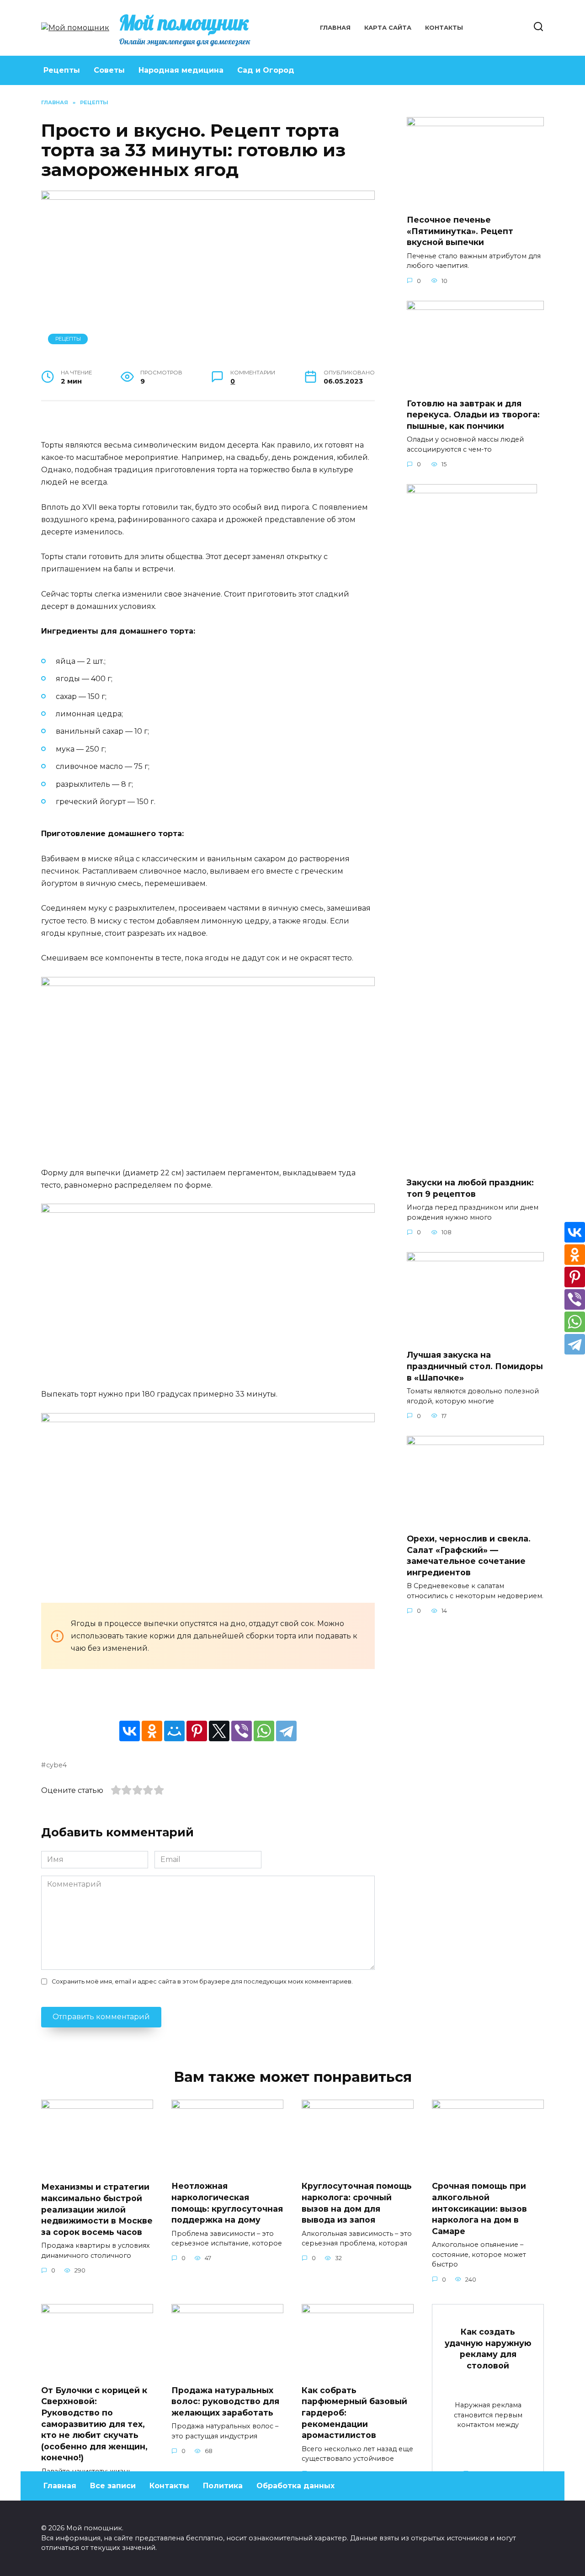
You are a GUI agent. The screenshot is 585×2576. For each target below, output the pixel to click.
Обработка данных (295, 2486)
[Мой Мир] (174, 1731)
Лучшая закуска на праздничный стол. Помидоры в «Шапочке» (475, 1366)
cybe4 (56, 1765)
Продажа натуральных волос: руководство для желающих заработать (225, 2401)
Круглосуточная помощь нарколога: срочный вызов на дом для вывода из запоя (357, 2203)
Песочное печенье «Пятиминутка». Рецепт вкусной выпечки (460, 231)
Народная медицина (181, 70)
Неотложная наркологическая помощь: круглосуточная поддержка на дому (227, 2203)
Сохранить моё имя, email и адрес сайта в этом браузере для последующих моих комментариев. (202, 1981)
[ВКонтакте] (130, 1731)
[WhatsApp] (264, 1731)
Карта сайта (388, 28)
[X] (219, 1731)
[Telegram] (286, 1731)
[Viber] (242, 1731)
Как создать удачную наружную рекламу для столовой (488, 2349)
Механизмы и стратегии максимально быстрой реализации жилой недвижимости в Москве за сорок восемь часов (97, 2209)
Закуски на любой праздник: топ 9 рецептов (470, 1188)
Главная (335, 28)
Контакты (444, 28)
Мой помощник (184, 22)
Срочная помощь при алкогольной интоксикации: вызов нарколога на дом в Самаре (479, 2208)
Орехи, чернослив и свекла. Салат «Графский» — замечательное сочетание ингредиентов (469, 1555)
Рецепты (62, 70)
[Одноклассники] (152, 1731)
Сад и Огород (266, 70)
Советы (109, 70)
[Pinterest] (197, 1731)
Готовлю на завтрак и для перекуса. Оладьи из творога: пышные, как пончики (473, 415)
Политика (223, 2486)
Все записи (113, 2486)
